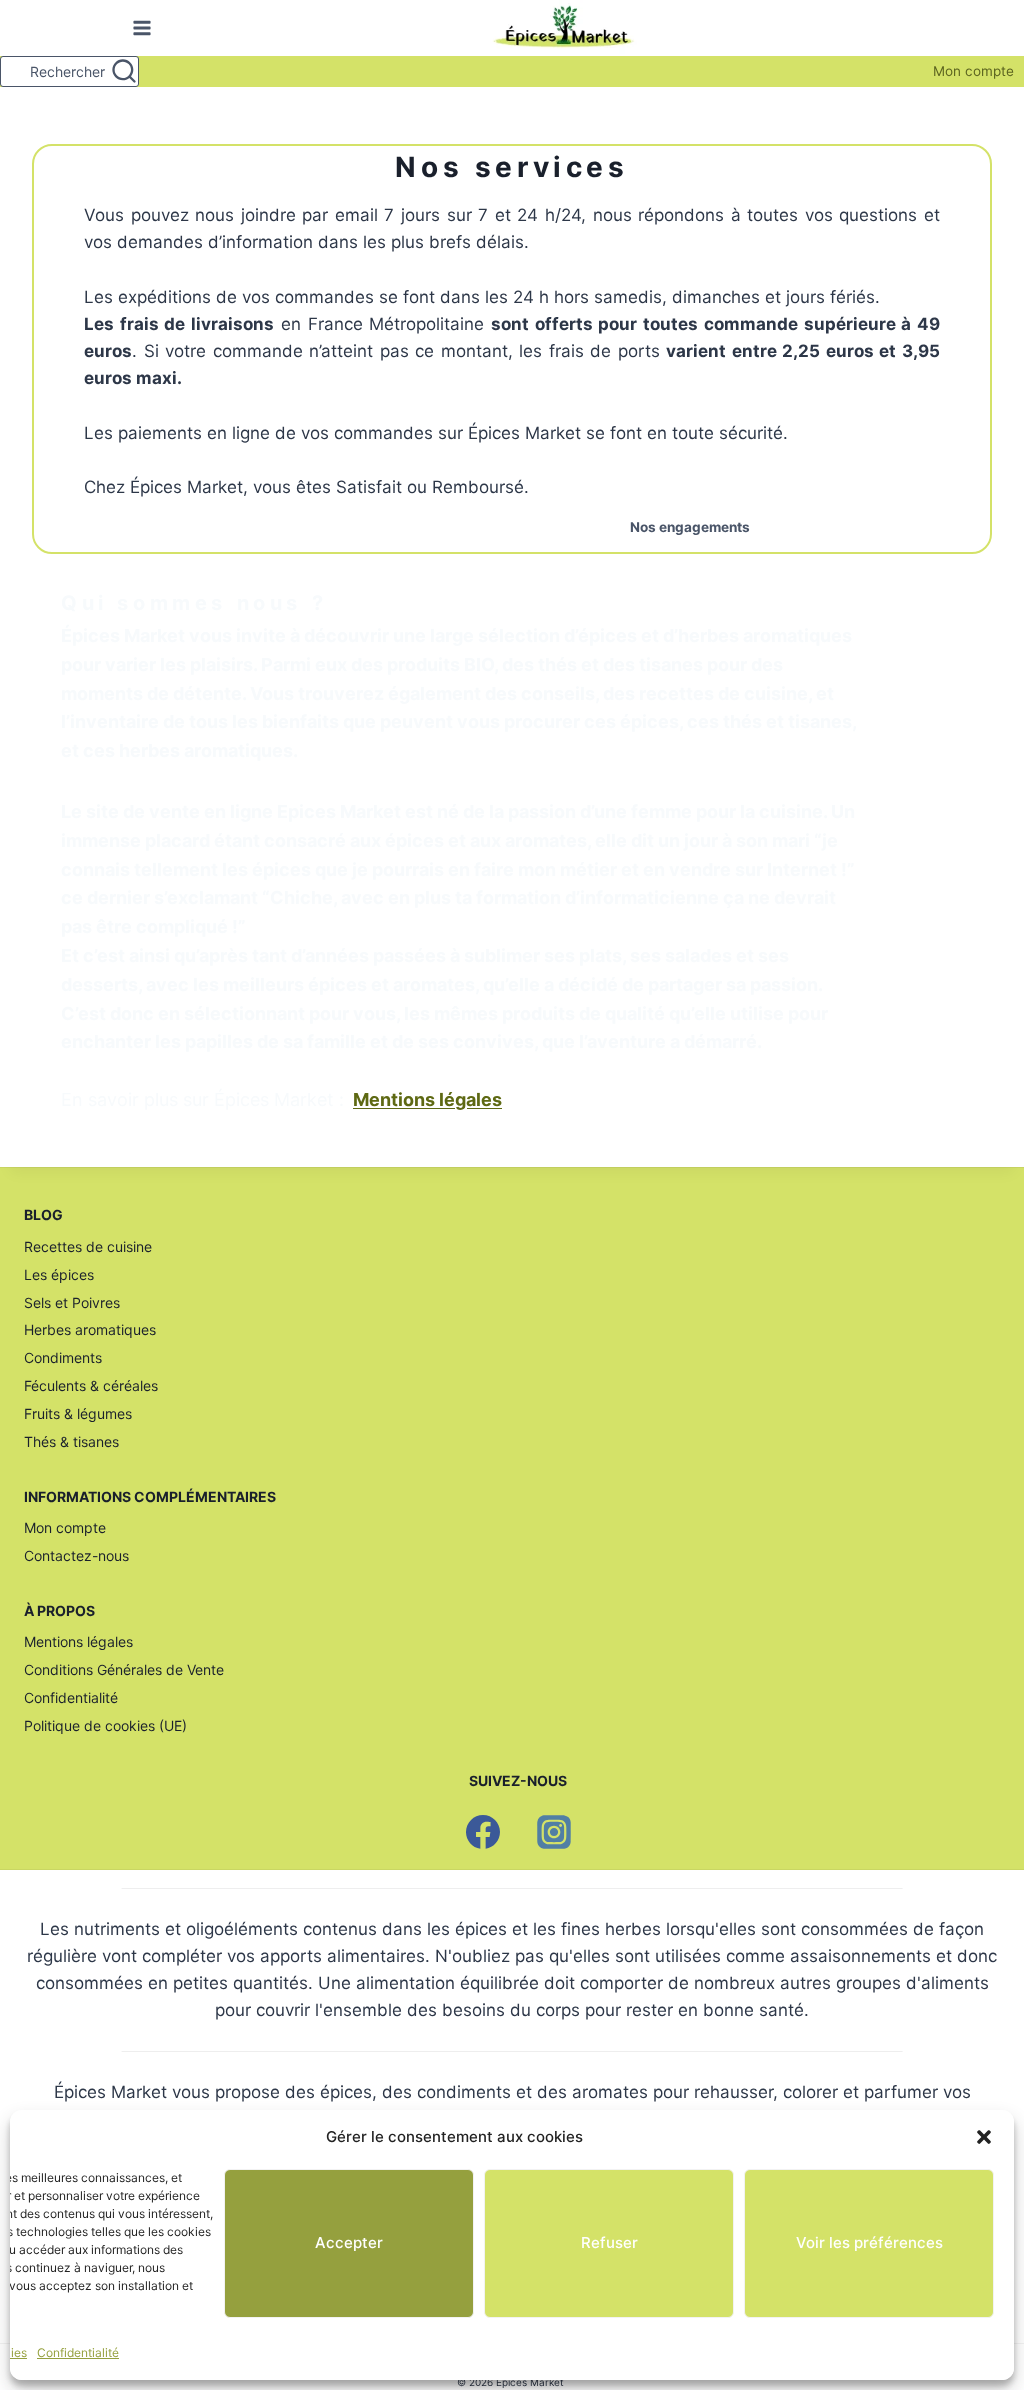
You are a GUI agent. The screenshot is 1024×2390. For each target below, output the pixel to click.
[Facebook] (483, 1832)
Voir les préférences (869, 2242)
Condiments (63, 1357)
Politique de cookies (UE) (105, 1725)
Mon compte (973, 71)
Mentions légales (78, 1641)
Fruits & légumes (78, 1413)
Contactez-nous (76, 1555)
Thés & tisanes (71, 1441)
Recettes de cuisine (88, 1246)
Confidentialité (78, 2352)
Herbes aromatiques (90, 1329)
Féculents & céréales (91, 1385)
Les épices (59, 1274)
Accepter (349, 2242)
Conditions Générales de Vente (124, 1669)
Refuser (609, 2242)
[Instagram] (554, 1832)
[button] (984, 2137)
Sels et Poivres (72, 1302)
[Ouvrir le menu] (138, 28)
